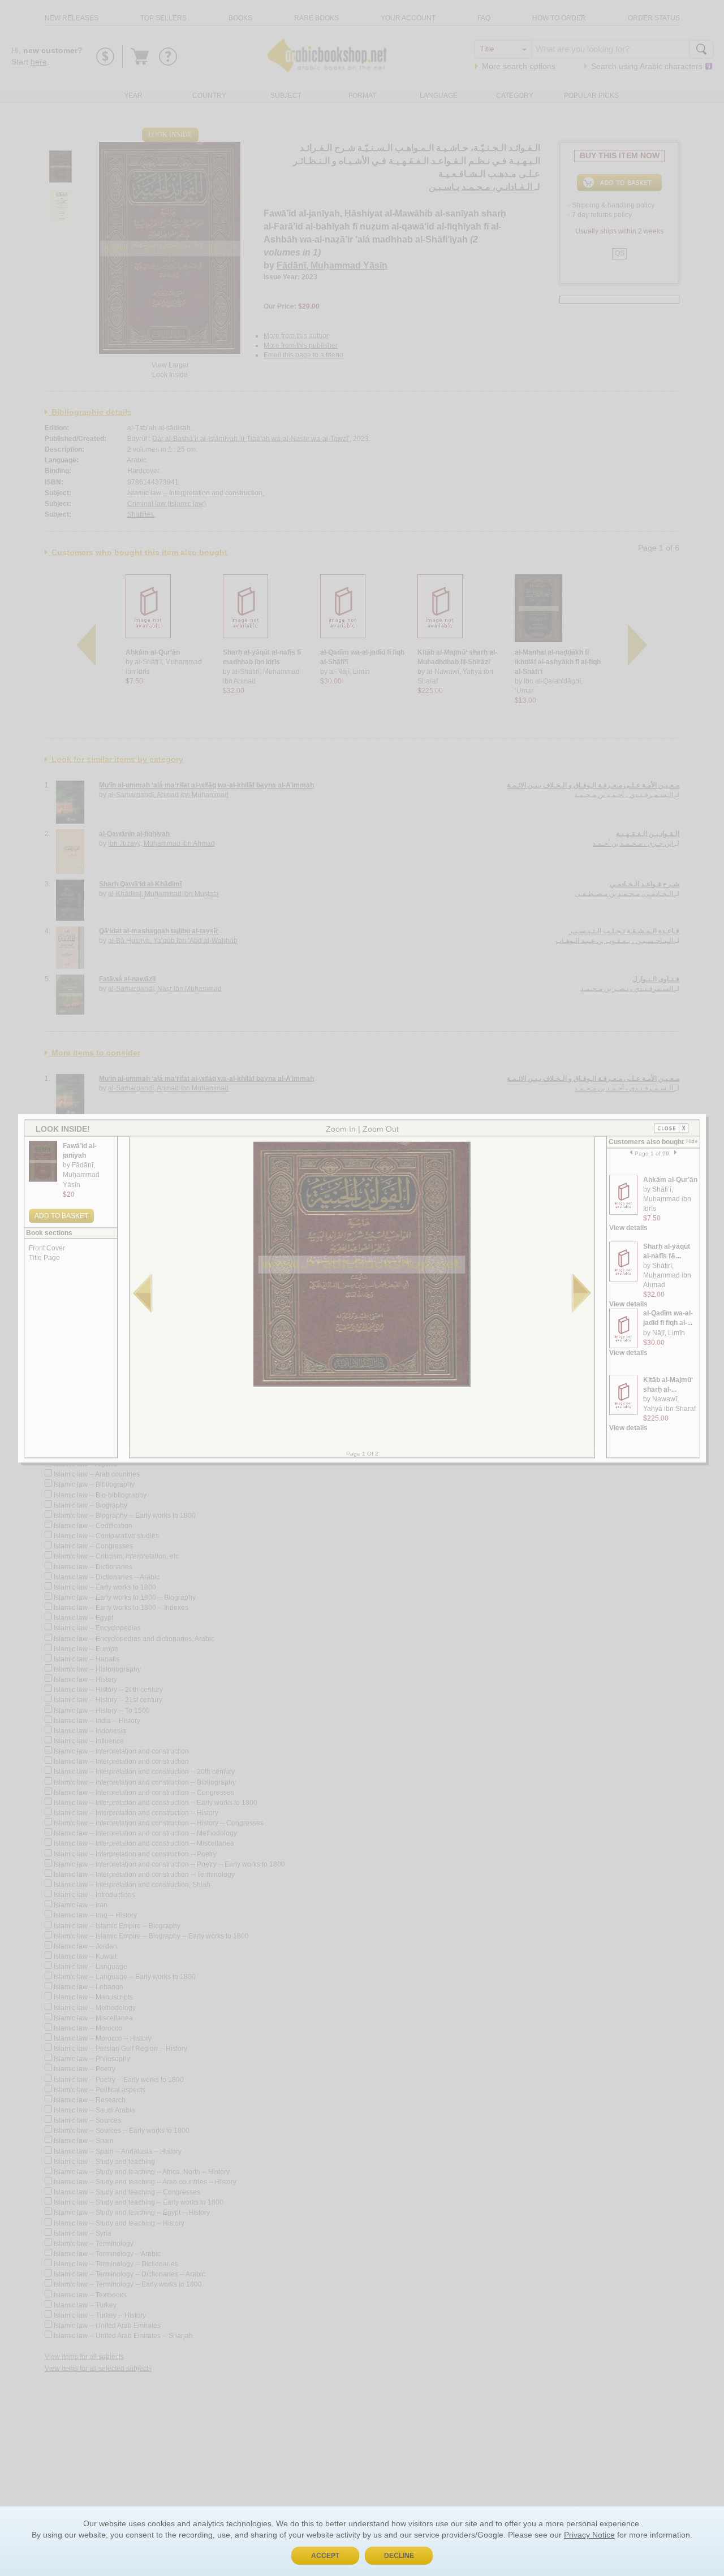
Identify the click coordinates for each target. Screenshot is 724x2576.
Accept (325, 2556)
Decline (399, 2556)
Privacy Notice (589, 2535)
